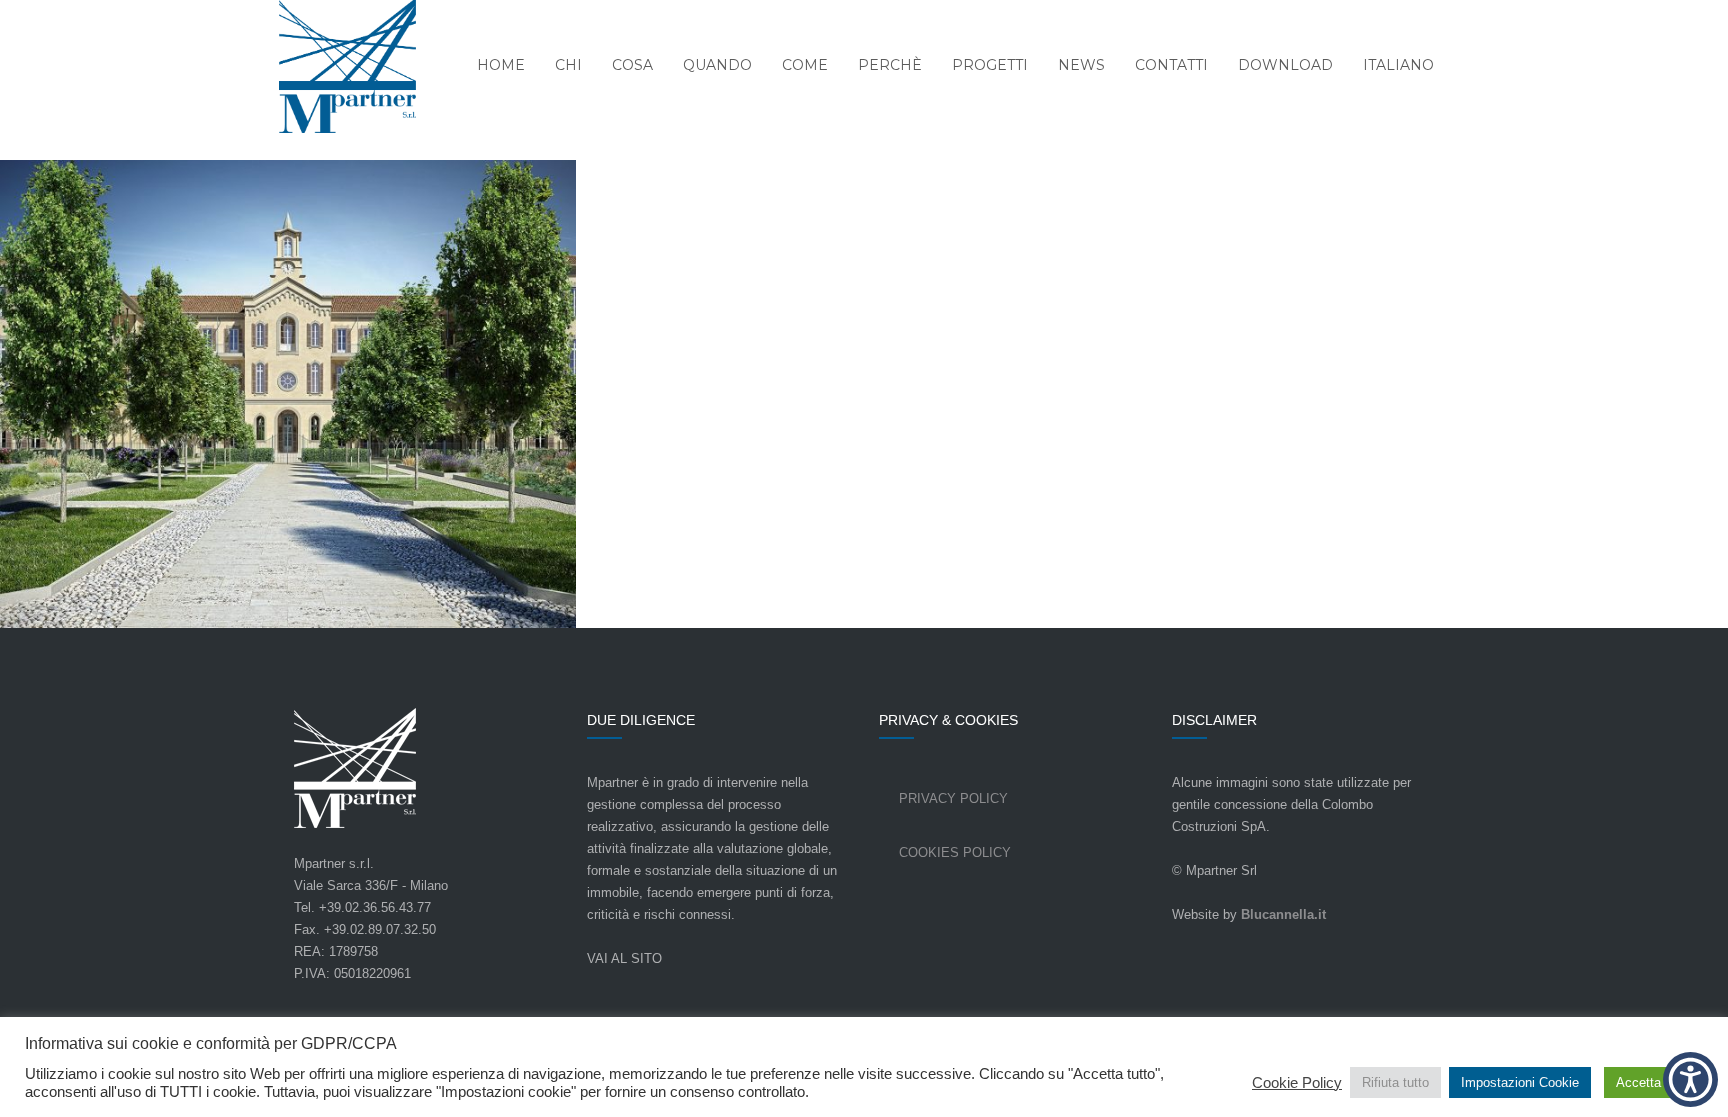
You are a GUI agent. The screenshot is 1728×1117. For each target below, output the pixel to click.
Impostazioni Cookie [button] (1520, 1082)
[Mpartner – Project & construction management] (335, 68)
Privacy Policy (953, 798)
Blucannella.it (1283, 914)
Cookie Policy (1297, 1083)
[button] (1690, 1079)
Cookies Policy (955, 852)
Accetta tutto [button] (1653, 1082)
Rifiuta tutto (1395, 1082)
